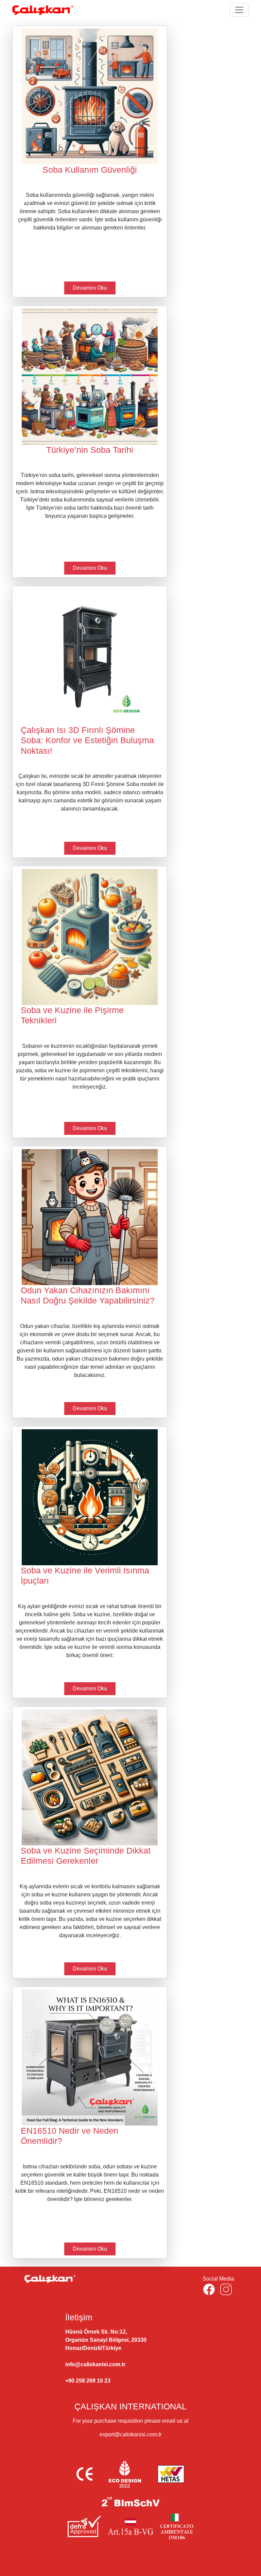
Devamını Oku (90, 288)
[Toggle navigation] (239, 10)
